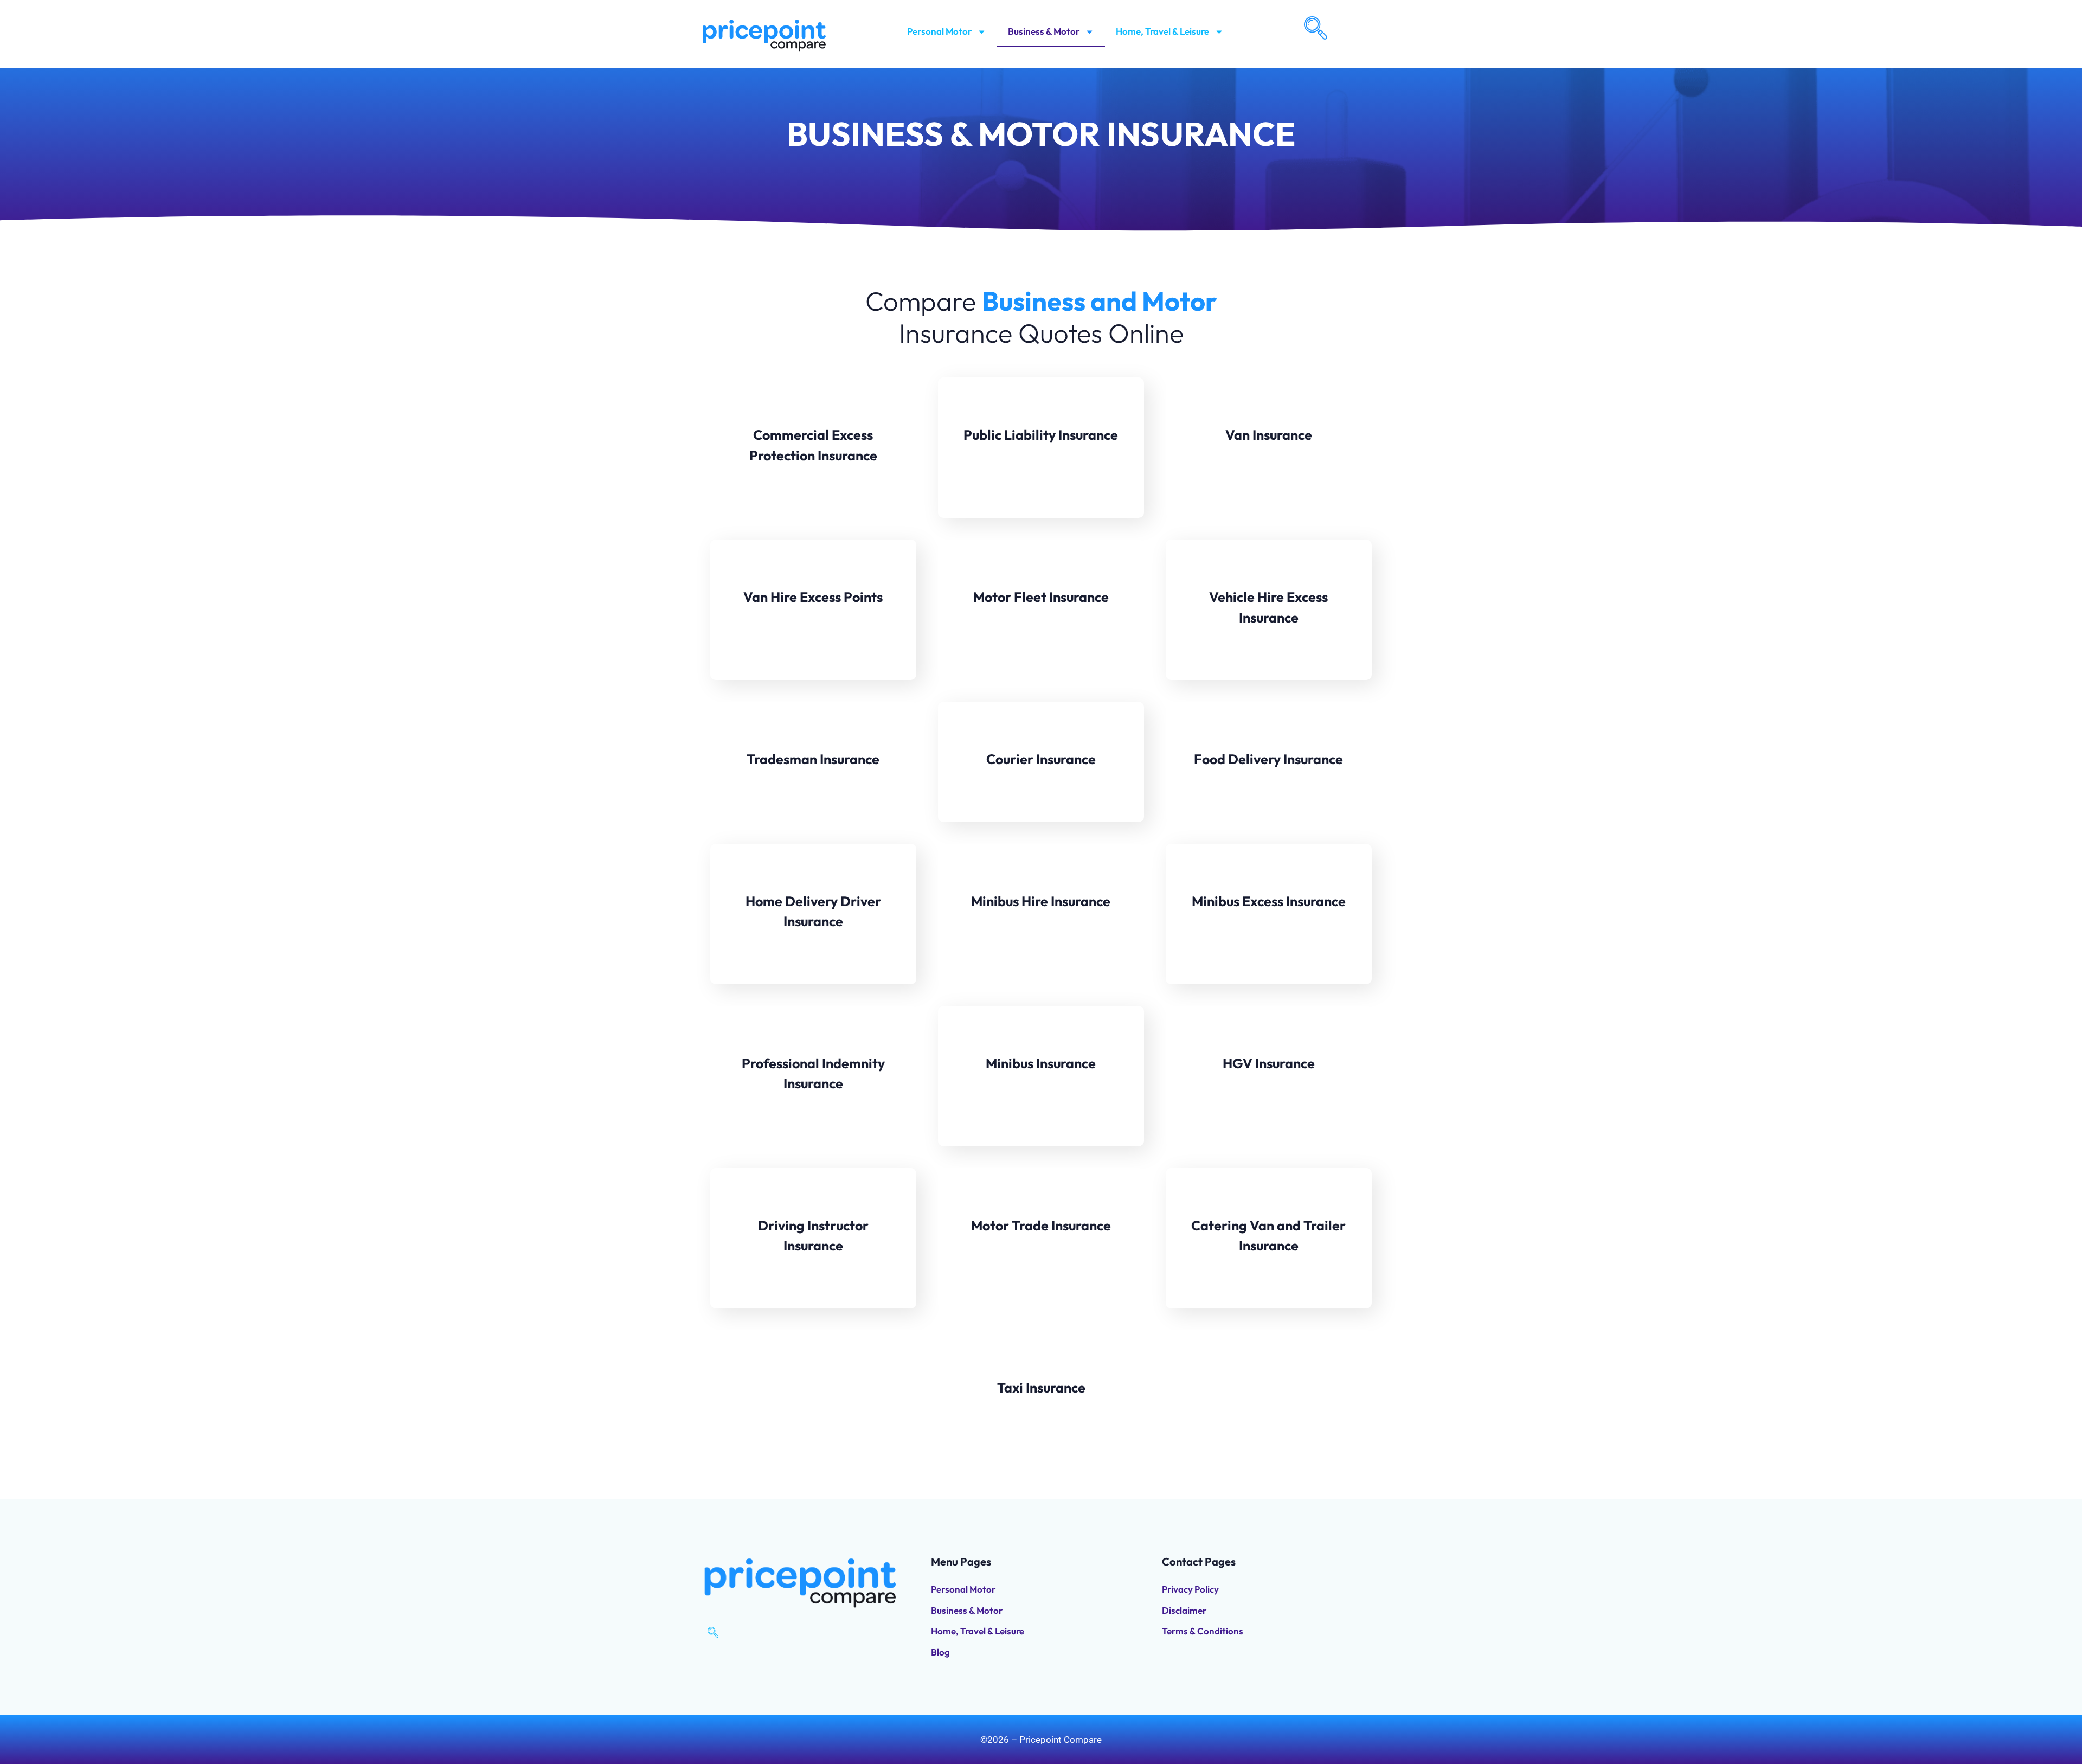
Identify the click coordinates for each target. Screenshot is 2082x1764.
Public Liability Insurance (1041, 435)
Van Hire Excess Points (813, 597)
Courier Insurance (1041, 759)
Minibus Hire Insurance (1041, 901)
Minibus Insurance (1041, 1063)
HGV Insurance (1269, 1063)
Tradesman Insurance (813, 759)
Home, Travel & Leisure (1162, 31)
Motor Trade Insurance (1041, 1226)
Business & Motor (1044, 31)
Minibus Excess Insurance (1269, 901)
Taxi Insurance (1041, 1388)
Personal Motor (939, 31)
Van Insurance (1269, 435)
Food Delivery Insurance (1268, 759)
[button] (1315, 27)
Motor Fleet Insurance (1041, 597)
